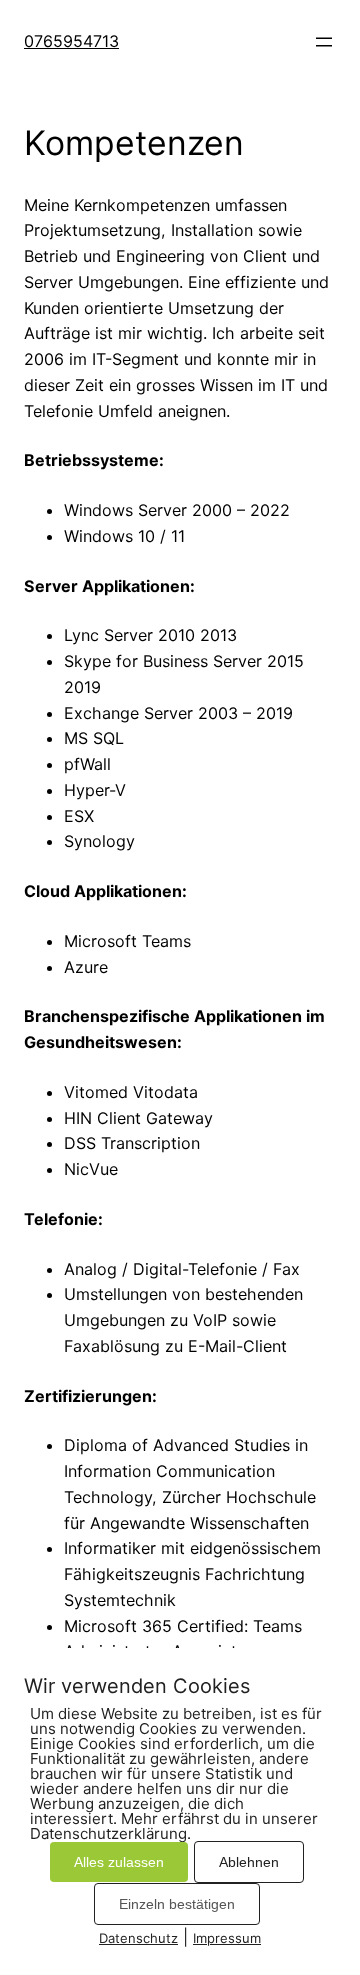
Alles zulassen (119, 1862)
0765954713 (71, 41)
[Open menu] (324, 42)
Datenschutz (138, 1938)
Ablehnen (249, 1862)
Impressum (227, 1938)
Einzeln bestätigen (177, 1904)
